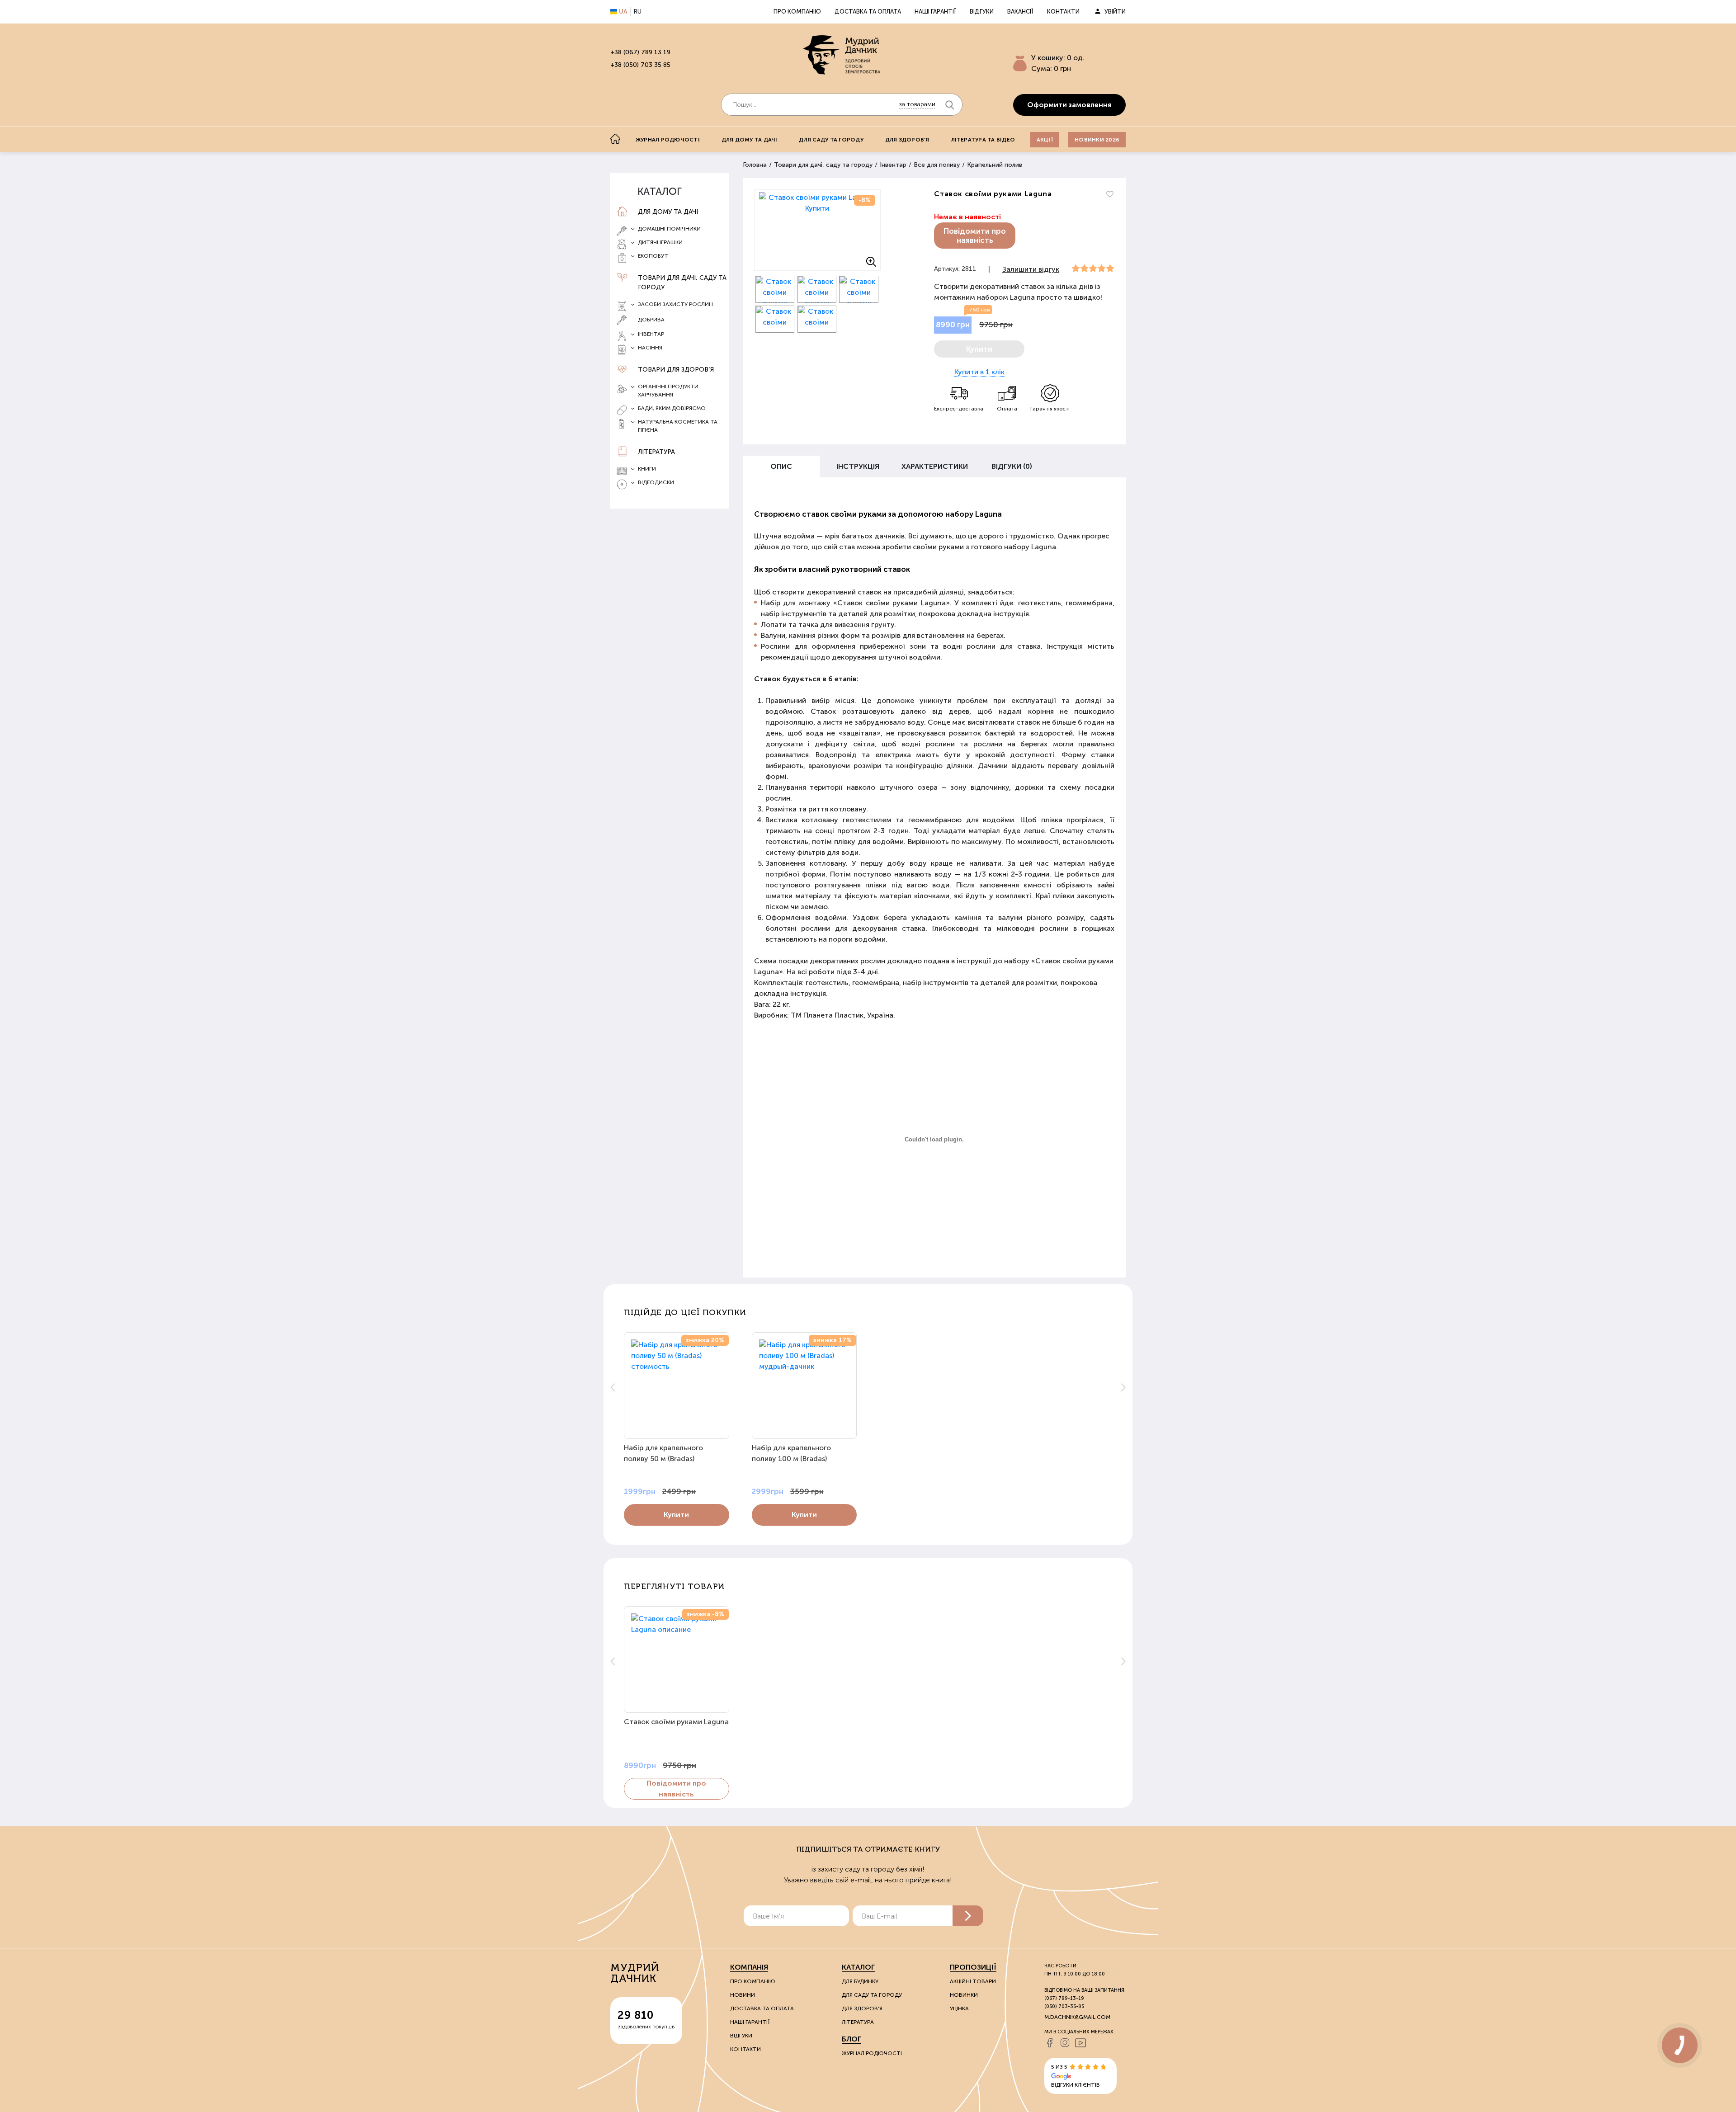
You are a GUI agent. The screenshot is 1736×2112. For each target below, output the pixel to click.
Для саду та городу (831, 140)
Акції (1045, 140)
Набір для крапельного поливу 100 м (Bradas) (791, 1453)
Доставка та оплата (868, 12)
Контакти (1063, 12)
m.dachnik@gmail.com (1077, 2017)
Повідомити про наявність (975, 236)
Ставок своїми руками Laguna (676, 1722)
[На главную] (615, 139)
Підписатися (968, 1916)
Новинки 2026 (1097, 140)
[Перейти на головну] (842, 55)
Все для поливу (937, 165)
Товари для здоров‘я (676, 370)
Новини (743, 1995)
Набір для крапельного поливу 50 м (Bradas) (663, 1453)
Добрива (651, 320)
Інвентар (893, 165)
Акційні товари (973, 1981)
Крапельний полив (995, 165)
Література (656, 452)
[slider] (1093, 269)
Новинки (964, 1995)
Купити (676, 1515)
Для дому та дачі (750, 140)
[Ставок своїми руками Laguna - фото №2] (775, 289)
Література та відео (983, 140)
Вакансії (1020, 12)
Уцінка (959, 2008)
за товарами (917, 104)
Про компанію (797, 12)
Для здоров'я (907, 140)
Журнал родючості (668, 140)
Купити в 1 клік (979, 372)
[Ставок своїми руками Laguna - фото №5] (775, 319)
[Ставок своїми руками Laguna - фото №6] (817, 319)
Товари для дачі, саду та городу (682, 283)
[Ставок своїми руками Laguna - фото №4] (859, 289)
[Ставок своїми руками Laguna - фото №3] (817, 289)
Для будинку (860, 1981)
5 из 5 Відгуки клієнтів (1076, 2076)
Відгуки (982, 12)
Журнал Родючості (872, 2053)
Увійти (1115, 12)
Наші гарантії (935, 12)
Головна (755, 165)
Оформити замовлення (1069, 105)
